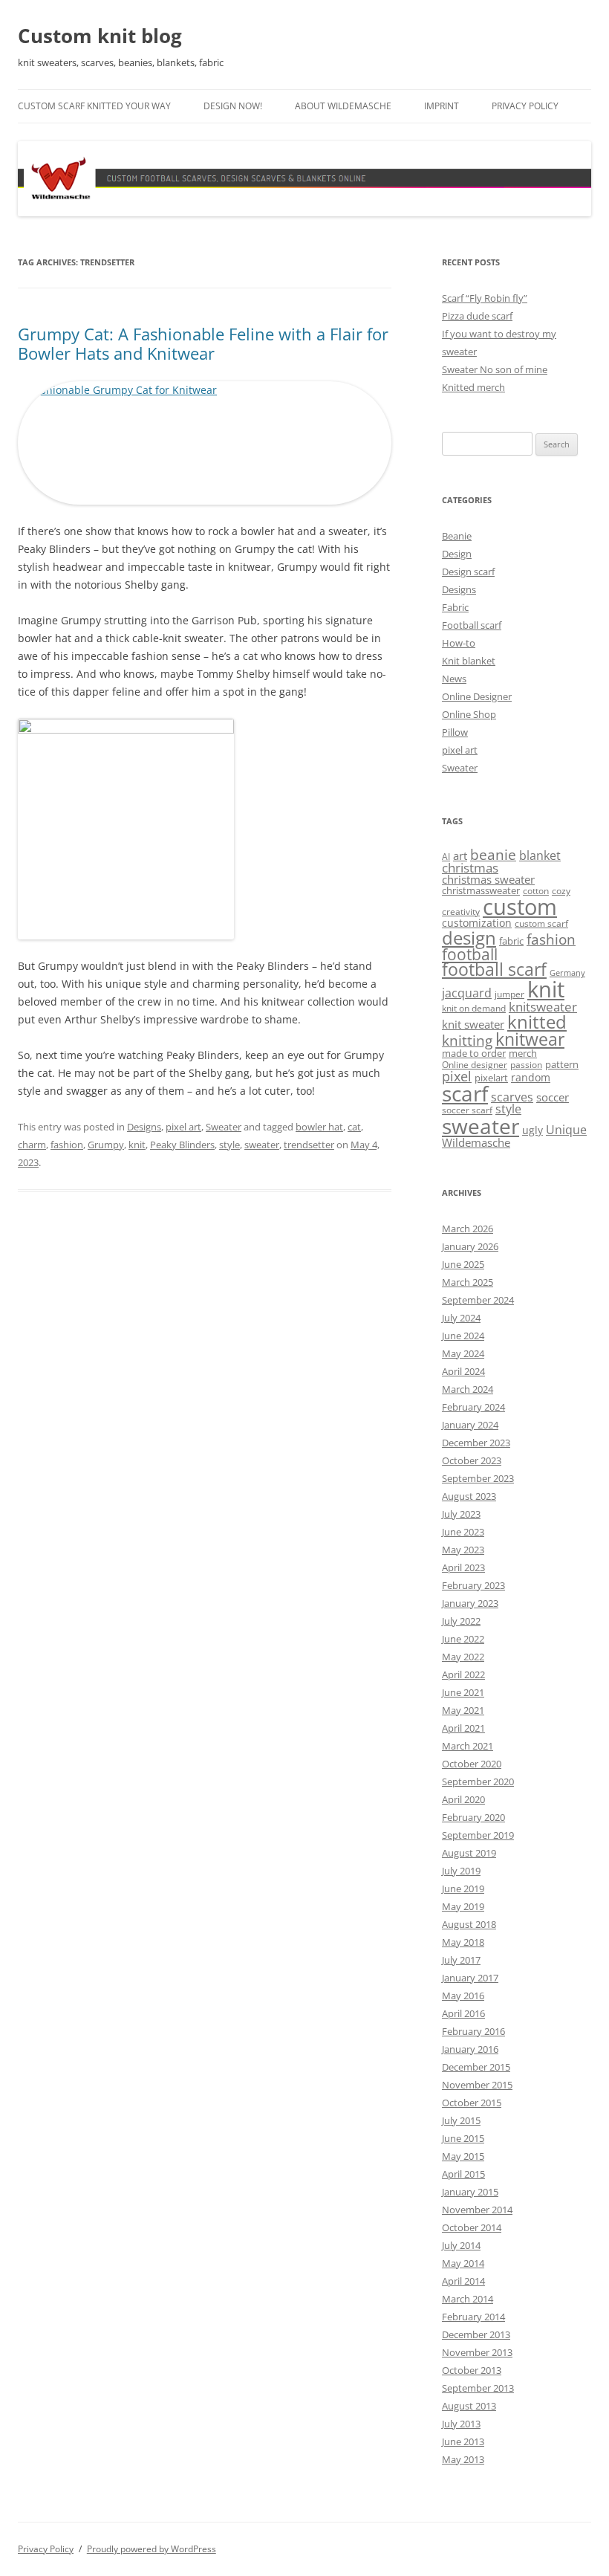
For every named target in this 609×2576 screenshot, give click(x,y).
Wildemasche (476, 1142)
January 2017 (470, 1978)
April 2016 (463, 2013)
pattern (562, 1064)
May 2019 (463, 1906)
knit (137, 1145)
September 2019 (478, 1835)
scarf (465, 1093)
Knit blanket (469, 661)
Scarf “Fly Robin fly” (485, 298)
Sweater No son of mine (495, 369)
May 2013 (463, 2459)
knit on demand (474, 1008)
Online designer (475, 1065)
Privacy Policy (525, 106)
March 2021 (468, 1746)
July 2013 (461, 2424)
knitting (467, 1040)
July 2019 (461, 1871)
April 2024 (463, 1371)
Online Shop (469, 714)
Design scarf (468, 572)
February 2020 (473, 1817)
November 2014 (477, 2210)
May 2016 (463, 1996)
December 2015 (476, 2067)
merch (523, 1053)
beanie (493, 855)
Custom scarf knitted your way (94, 106)
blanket (540, 855)
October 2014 (472, 2227)
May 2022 (463, 1657)
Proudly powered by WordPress (152, 2549)
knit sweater (473, 1024)
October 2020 (472, 1764)
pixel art (183, 1127)
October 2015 (472, 2103)
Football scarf (472, 625)
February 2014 (473, 2317)
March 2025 (468, 1282)
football (470, 954)
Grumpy (106, 1145)
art (460, 855)
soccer (553, 1097)
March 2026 (468, 1229)
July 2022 (461, 1621)
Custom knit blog (100, 36)
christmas (470, 868)
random (531, 1077)
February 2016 (473, 2031)
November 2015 (477, 2085)
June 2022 (463, 1639)
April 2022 (463, 1674)
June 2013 (463, 2441)
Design (457, 554)
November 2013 (477, 2352)
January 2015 (470, 2192)
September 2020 (478, 1781)
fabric (511, 941)
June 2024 (463, 1336)
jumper (509, 994)
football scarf (494, 970)
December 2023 (476, 1443)
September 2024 (478, 1300)
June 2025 (463, 1264)
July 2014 (461, 2245)
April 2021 (463, 1728)
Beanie (457, 536)
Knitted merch (473, 387)
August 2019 (469, 1853)
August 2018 (469, 1924)
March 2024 (468, 1389)
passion (526, 1065)
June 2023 (463, 1532)
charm (32, 1145)
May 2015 (463, 2156)
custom (520, 907)
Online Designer (477, 696)
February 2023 (473, 1585)
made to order (474, 1053)
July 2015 (461, 2120)
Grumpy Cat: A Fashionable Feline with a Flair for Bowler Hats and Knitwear (203, 343)
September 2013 (478, 2388)
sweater (262, 1145)
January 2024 (470, 1425)
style (229, 1145)
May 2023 (463, 1550)
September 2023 (478, 1478)
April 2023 (463, 1567)
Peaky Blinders (182, 1145)
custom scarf (541, 923)
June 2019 (463, 1889)
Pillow (455, 732)
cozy (561, 891)
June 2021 (463, 1692)
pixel (457, 1076)
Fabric (455, 607)
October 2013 (472, 2370)
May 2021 (463, 1710)
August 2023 (469, 1496)
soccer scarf (467, 1110)
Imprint (442, 106)
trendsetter (309, 1145)
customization (477, 923)
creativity (461, 912)
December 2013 (476, 2334)
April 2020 (463, 1799)
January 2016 (470, 2049)
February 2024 (473, 1407)
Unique (566, 1130)
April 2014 (463, 2281)
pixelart (491, 1078)
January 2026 (470, 1246)
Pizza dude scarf (477, 316)
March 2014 (468, 2299)
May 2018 (463, 1942)
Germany (567, 973)
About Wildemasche (343, 106)
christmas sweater (488, 879)
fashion (67, 1145)
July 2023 (461, 1514)
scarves (512, 1097)
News (454, 679)
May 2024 (463, 1353)
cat (354, 1127)
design (469, 938)
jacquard (467, 993)
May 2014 (463, 2263)
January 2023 (470, 1603)
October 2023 (472, 1460)
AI (446, 857)
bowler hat (319, 1127)
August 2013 (469, 2406)
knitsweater (543, 1007)
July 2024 (461, 1318)
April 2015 (463, 2174)
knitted (537, 1022)
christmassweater (481, 890)
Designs (144, 1127)
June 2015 (463, 2138)
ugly (533, 1130)
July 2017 (461, 1960)
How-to (459, 643)
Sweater (224, 1127)
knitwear (530, 1039)
